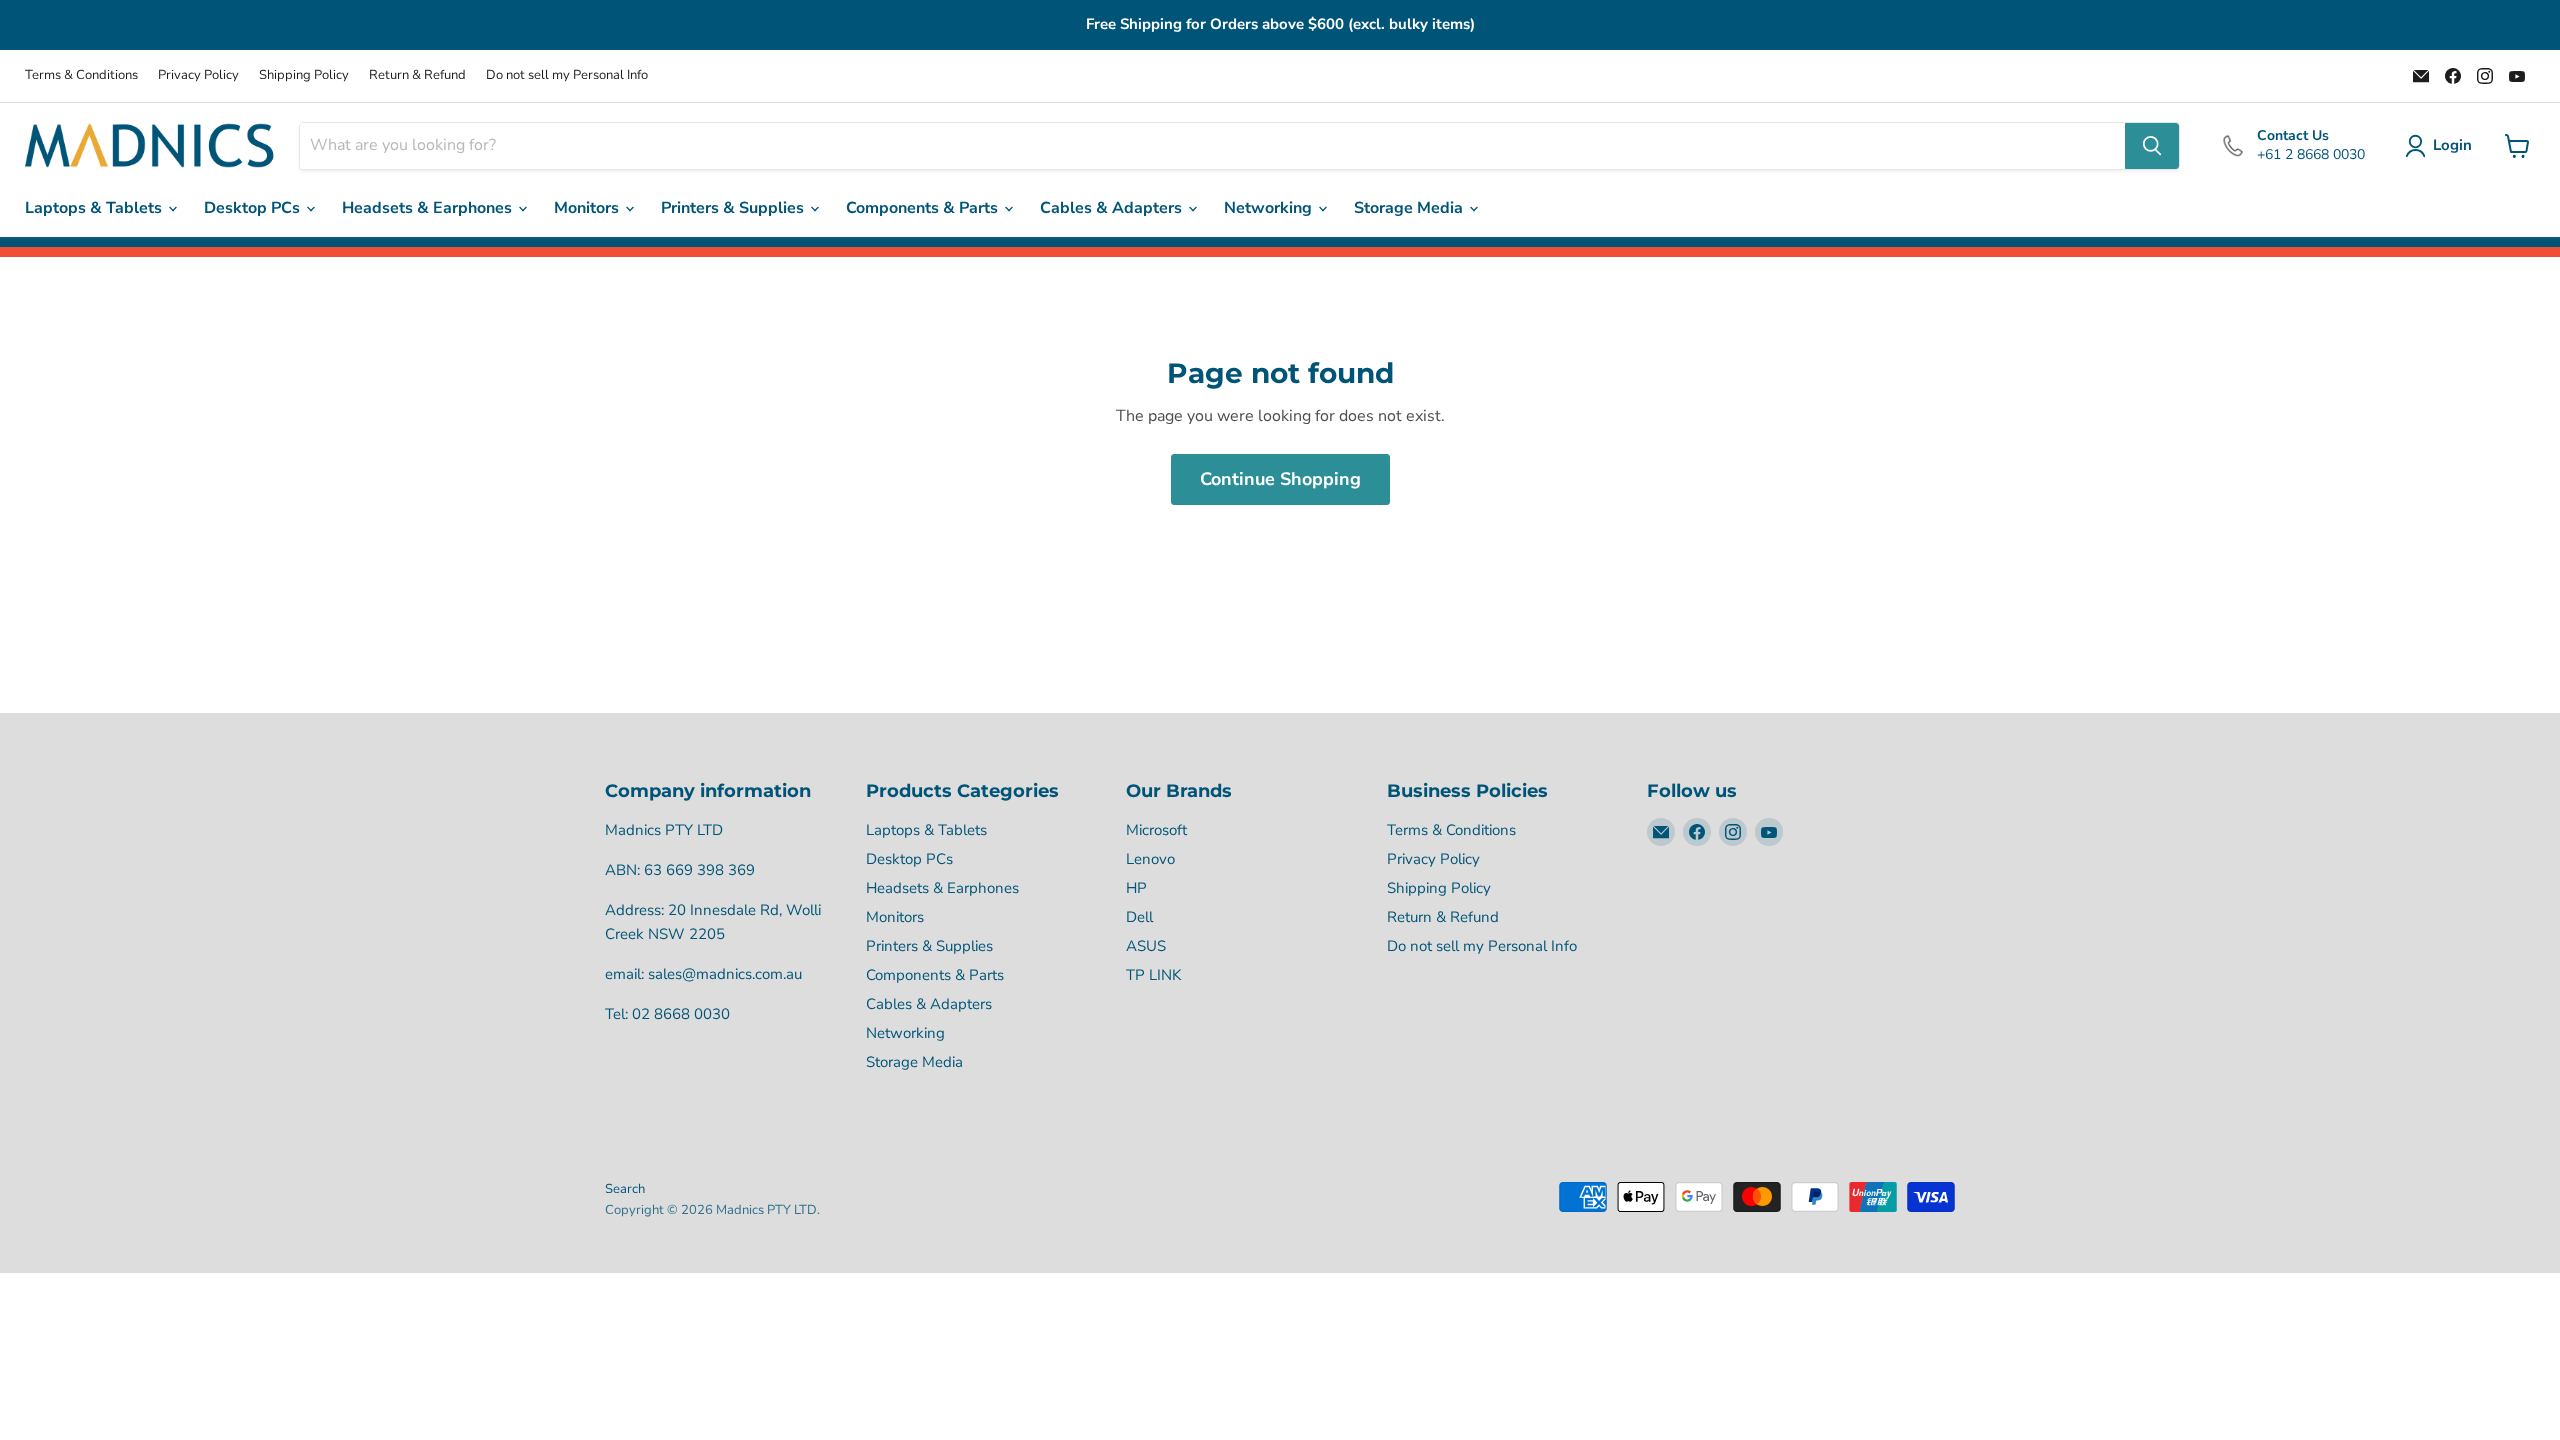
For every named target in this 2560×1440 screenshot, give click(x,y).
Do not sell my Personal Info (567, 75)
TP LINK (1153, 975)
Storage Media (1410, 208)
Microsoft (1156, 830)
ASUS (1146, 946)
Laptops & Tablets (95, 208)
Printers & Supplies (734, 208)
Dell (1139, 917)
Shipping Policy (304, 75)
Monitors (588, 208)
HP (1136, 888)
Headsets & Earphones (429, 208)
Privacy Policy (198, 75)
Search (625, 1189)
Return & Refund (417, 75)
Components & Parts (924, 208)
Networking (1270, 208)
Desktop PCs (254, 208)
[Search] (2152, 146)
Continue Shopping (1280, 479)
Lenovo (1150, 859)
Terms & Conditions (81, 75)
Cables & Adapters (1113, 208)
